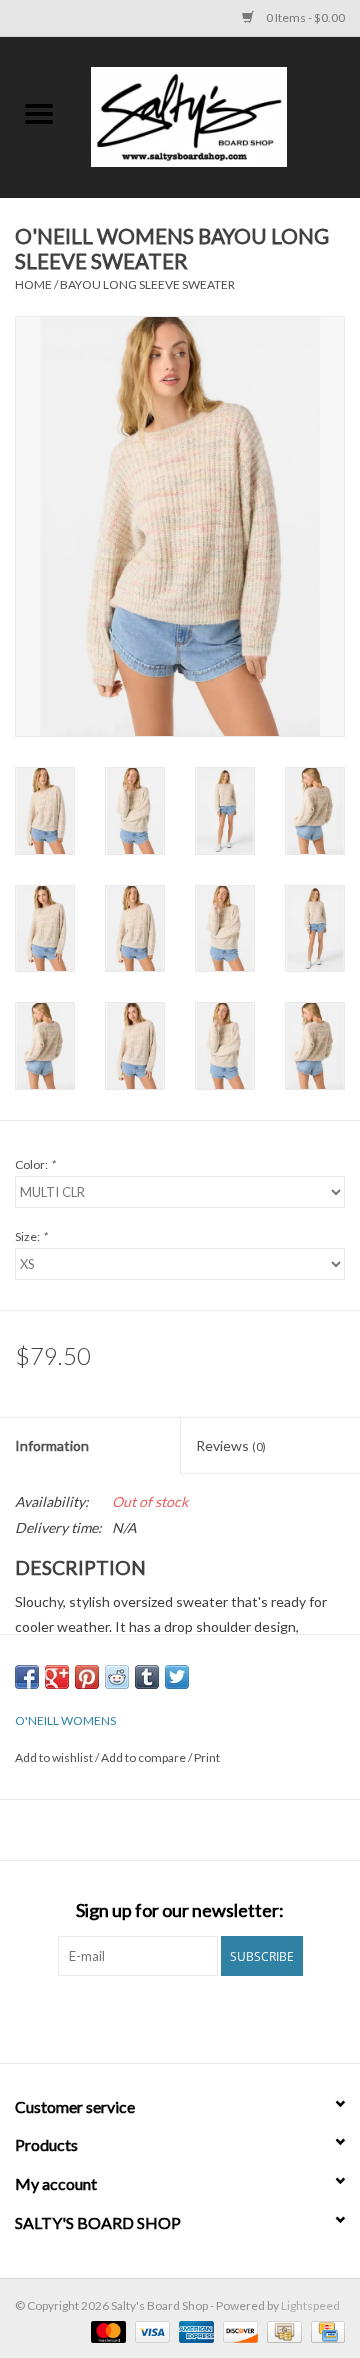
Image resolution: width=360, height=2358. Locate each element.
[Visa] (150, 2330)
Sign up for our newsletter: (180, 1910)
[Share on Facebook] (27, 1677)
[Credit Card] (324, 2330)
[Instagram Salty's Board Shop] (198, 2017)
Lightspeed (310, 2305)
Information (52, 1445)
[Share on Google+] (57, 1677)
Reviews (231, 1445)
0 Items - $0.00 (304, 17)
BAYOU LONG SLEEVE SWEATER (147, 284)
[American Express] (194, 2330)
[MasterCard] (106, 2330)
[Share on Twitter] (177, 1677)
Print (207, 1757)
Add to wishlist (55, 1757)
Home (33, 284)
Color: (35, 1164)
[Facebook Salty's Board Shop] (163, 2017)
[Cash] (281, 2330)
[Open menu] (39, 113)
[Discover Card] (238, 2330)
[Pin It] (87, 1677)
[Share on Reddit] (117, 1677)
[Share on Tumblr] (147, 1677)
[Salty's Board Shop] (219, 115)
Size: (31, 1236)
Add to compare (144, 1757)
